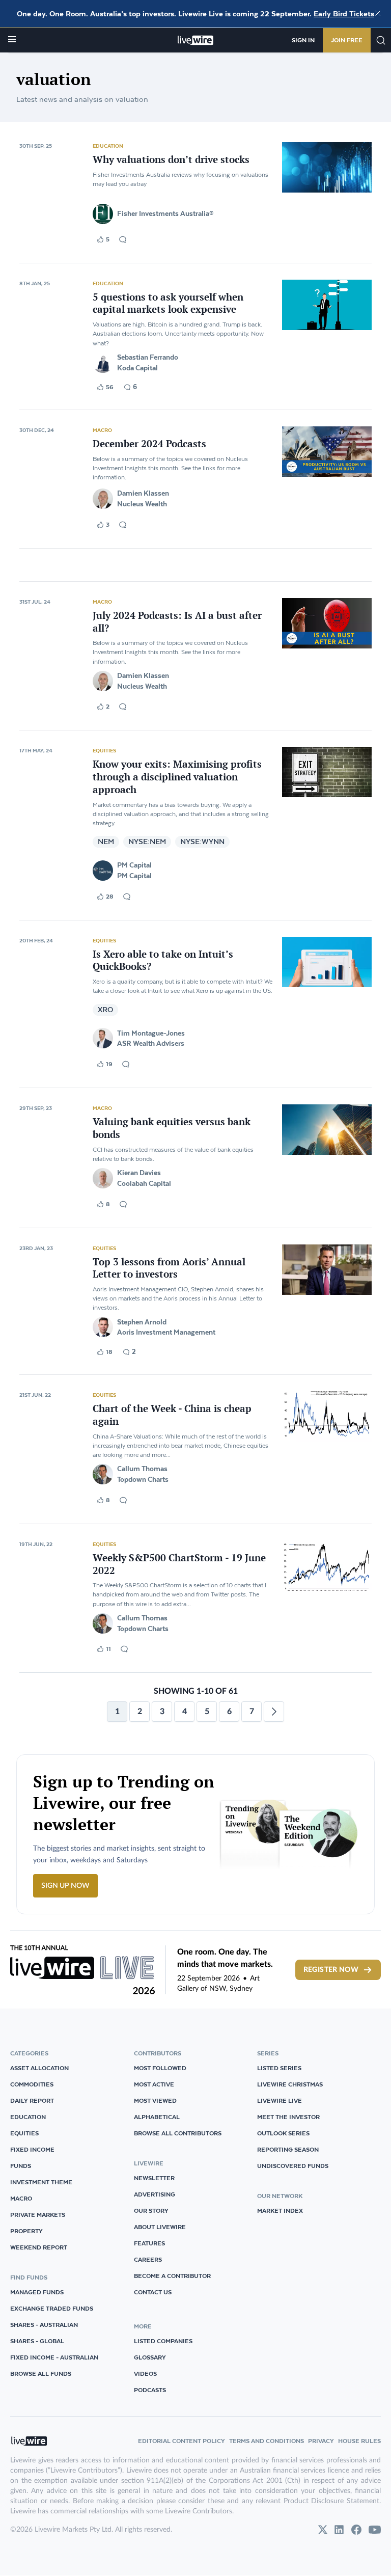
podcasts (150, 2390)
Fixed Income (32, 2149)
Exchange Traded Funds (52, 2308)
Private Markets (38, 2215)
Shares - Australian (44, 2325)
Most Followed (160, 2068)
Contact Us (153, 2292)
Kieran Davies (139, 1173)
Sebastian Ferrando (148, 357)
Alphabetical (157, 2117)
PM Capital (134, 865)
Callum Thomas (142, 1469)
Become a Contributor (172, 2276)
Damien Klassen (143, 493)
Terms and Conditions (267, 2441)
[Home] (196, 40)
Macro (102, 430)
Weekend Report (39, 2247)
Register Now (331, 1970)
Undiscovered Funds (293, 2166)
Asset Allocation (39, 2068)
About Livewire (160, 2227)
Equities (104, 750)
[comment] (123, 239)
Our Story (151, 2211)
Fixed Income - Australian (54, 2357)
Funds (21, 2166)
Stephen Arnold (142, 1322)
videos (145, 2374)
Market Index (280, 2211)
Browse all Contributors (178, 2133)
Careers (148, 2259)
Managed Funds (37, 2292)
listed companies (163, 2341)
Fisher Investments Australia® (165, 213)
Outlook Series (283, 2133)
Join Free (347, 40)
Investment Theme (41, 2182)
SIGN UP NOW (65, 1886)
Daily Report (32, 2100)
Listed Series (279, 2068)
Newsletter (154, 2178)
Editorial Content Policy (181, 2441)
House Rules (359, 2441)
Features (149, 2243)
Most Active (154, 2084)
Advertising (155, 2194)
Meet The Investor (288, 2117)
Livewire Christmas (290, 2084)
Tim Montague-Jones (151, 1033)
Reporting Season (288, 2149)
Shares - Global (37, 2341)
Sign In (303, 40)
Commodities (32, 2084)
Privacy (321, 2441)
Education (108, 146)
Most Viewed (155, 2100)
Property (26, 2231)
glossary (150, 2357)
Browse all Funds (41, 2374)
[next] (274, 1712)
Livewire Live (280, 2100)
